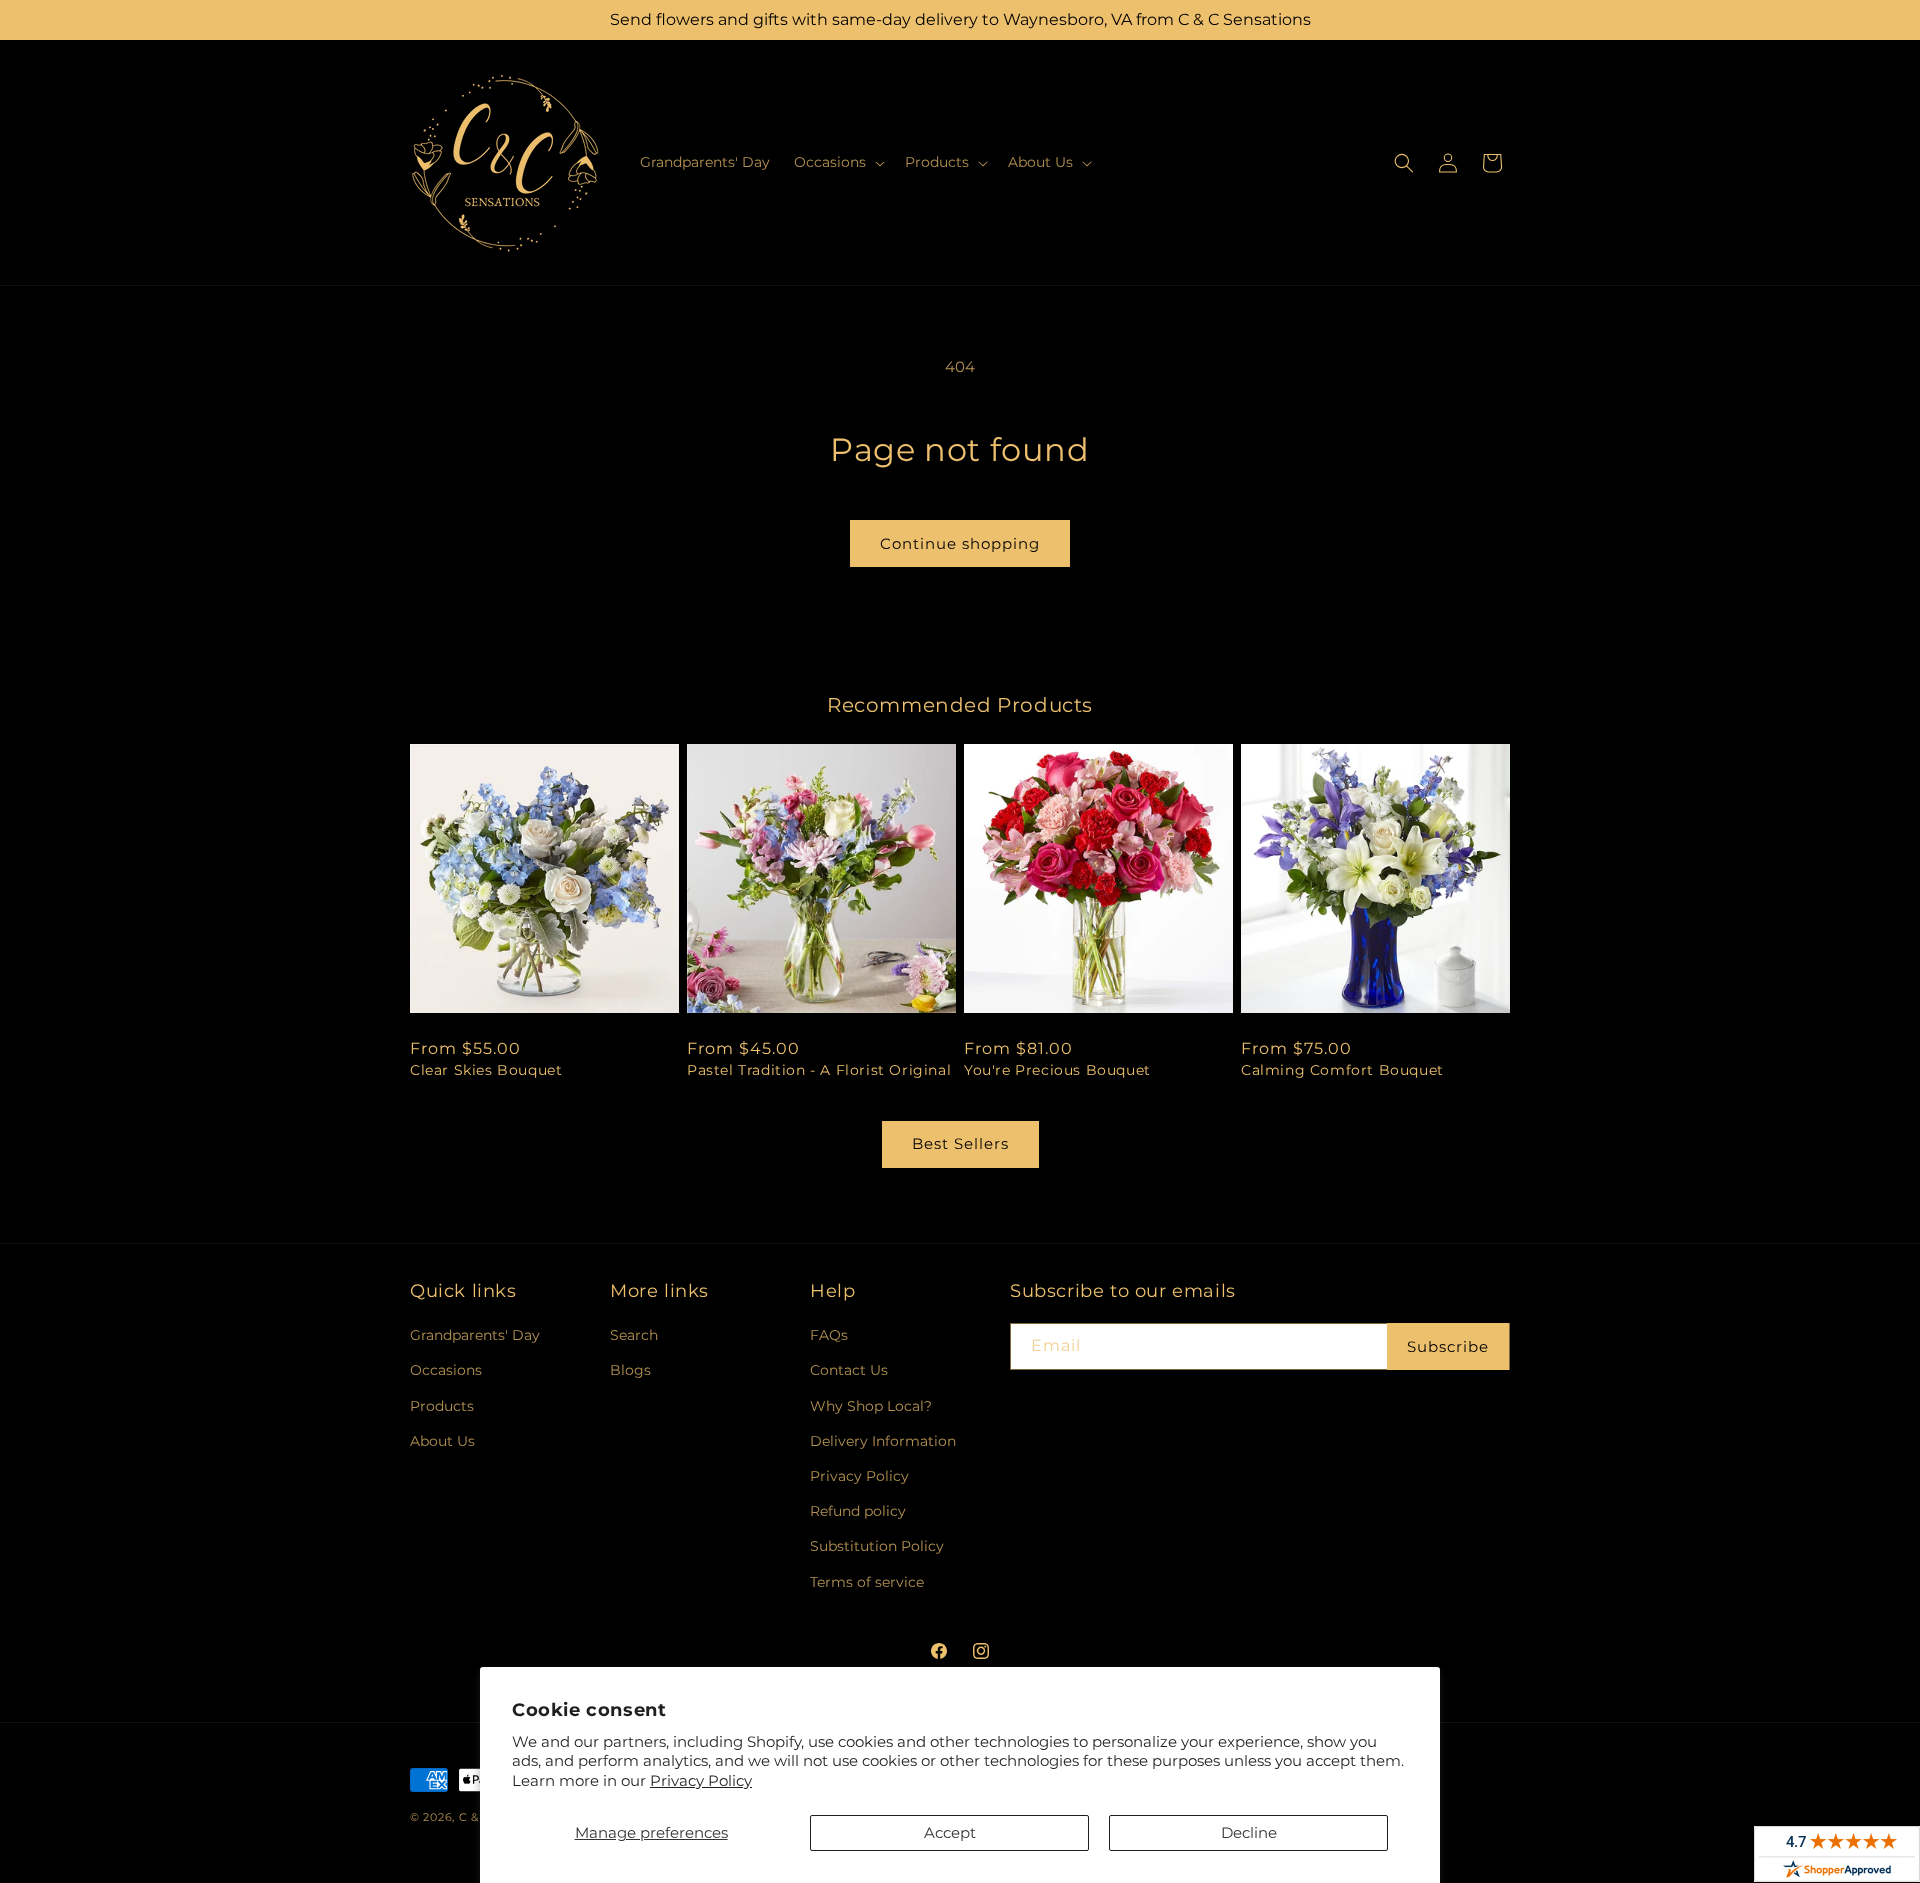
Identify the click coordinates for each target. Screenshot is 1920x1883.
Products (442, 1406)
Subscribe (1448, 1346)
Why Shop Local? (871, 1406)
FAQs (829, 1335)
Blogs (630, 1370)
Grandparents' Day (475, 1335)
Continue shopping (960, 543)
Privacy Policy (701, 1780)
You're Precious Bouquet (1057, 1070)
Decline (1249, 1832)
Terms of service (867, 1582)
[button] (837, 162)
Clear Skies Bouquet (486, 1070)
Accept (950, 1832)
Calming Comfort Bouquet (1342, 1070)
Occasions (446, 1370)
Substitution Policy (877, 1546)
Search (634, 1335)
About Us (442, 1441)
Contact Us (849, 1370)
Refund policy (858, 1511)
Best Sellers (960, 1143)
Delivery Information (883, 1441)
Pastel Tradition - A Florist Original (819, 1070)
